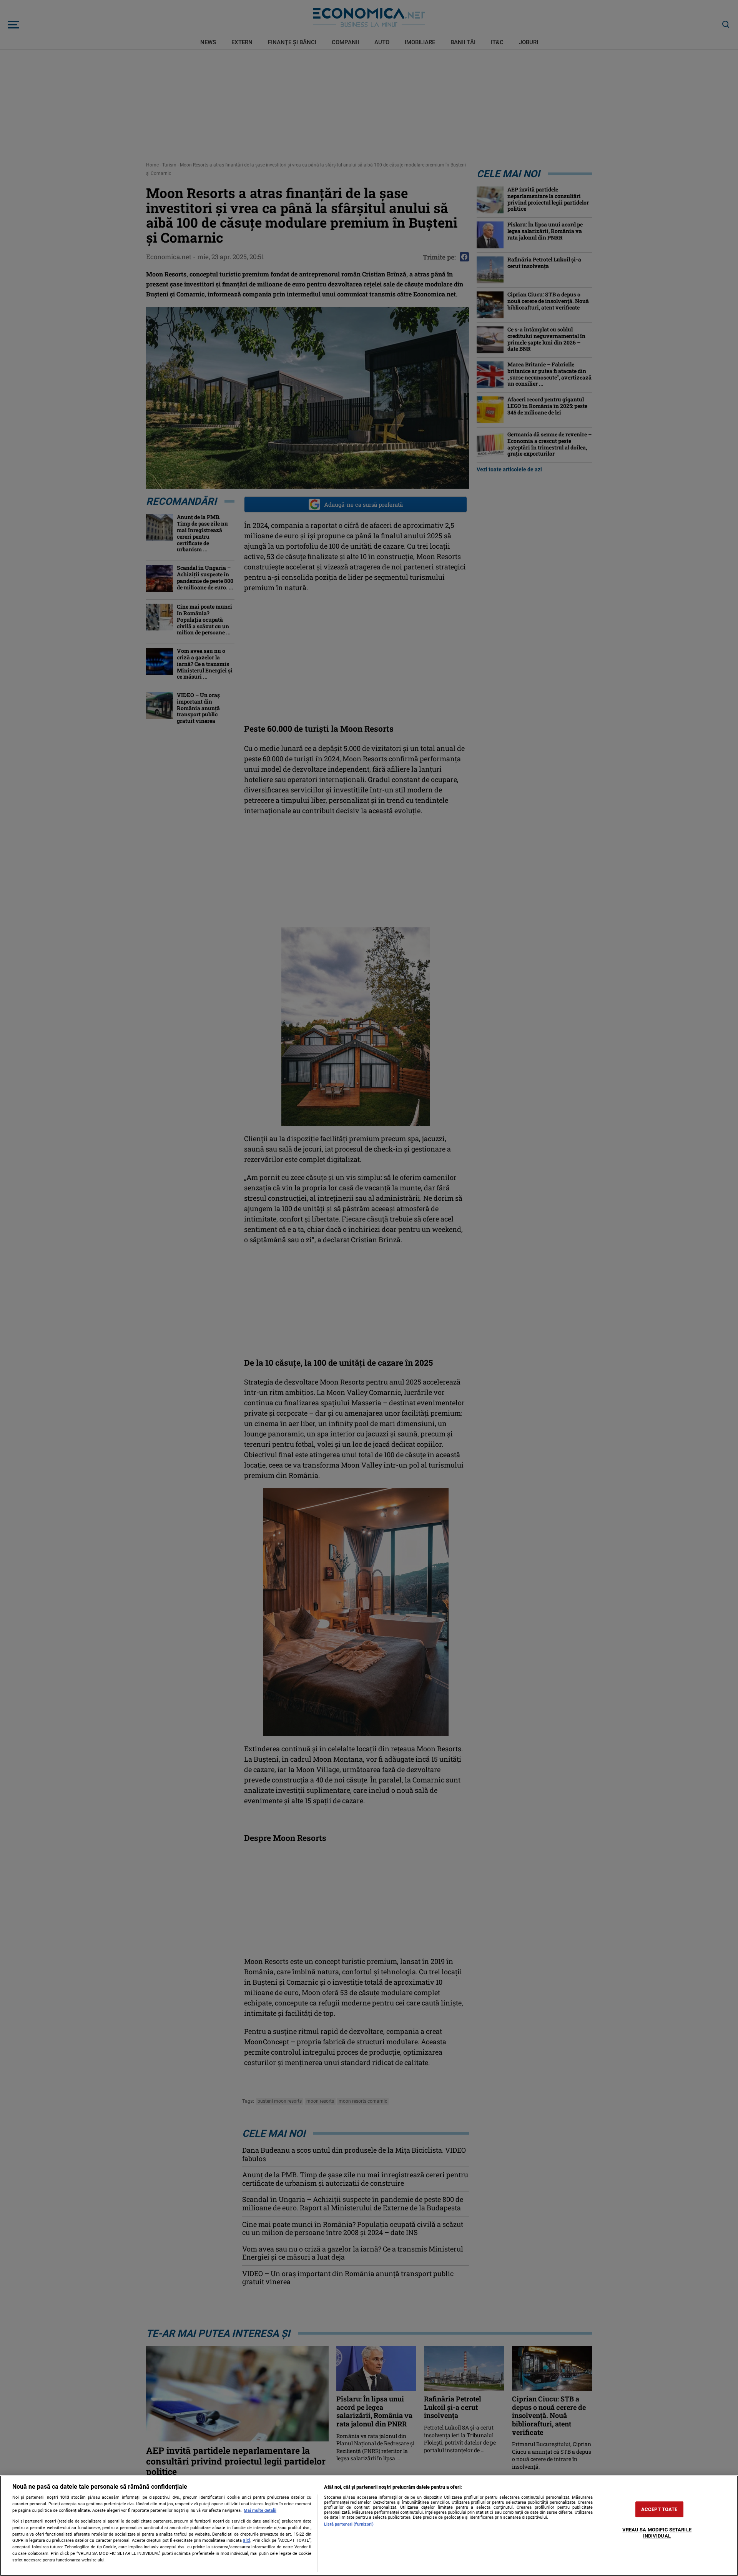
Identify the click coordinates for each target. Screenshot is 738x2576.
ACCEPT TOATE (659, 2509)
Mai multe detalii (260, 2510)
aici (247, 2540)
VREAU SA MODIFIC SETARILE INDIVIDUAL (657, 2533)
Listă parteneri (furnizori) (349, 2524)
